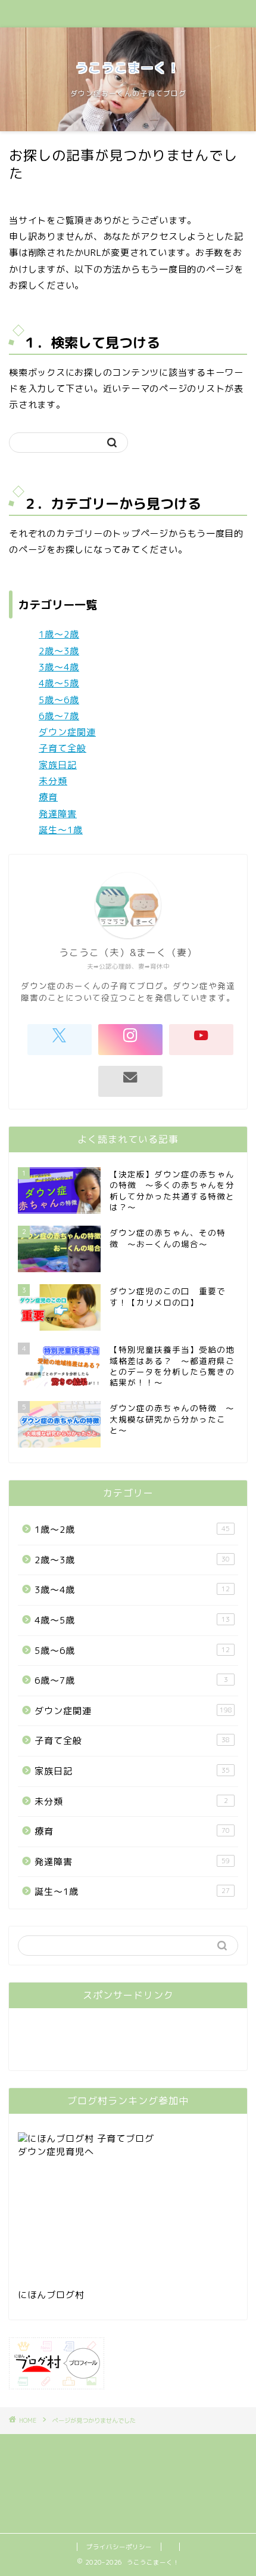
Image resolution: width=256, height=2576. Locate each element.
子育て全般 (63, 748)
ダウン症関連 (67, 732)
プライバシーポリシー (119, 2547)
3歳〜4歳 (59, 667)
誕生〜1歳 (61, 830)
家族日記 (58, 765)
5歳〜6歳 (59, 700)
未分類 (53, 781)
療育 (48, 797)
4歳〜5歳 (59, 683)
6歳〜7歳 (59, 716)
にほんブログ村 (51, 2295)
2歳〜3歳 (59, 651)
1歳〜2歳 (59, 634)
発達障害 (58, 814)
